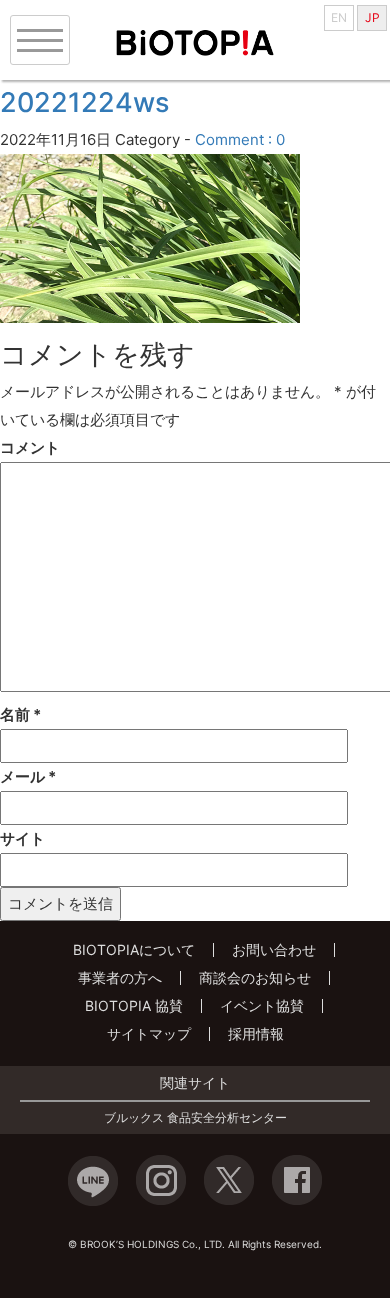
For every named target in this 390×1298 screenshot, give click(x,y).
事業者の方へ (120, 977)
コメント (30, 447)
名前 (20, 714)
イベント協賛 (262, 1005)
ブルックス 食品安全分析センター (195, 1118)
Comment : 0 (240, 139)
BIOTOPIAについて (134, 949)
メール (28, 776)
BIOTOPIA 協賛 (134, 1005)
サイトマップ (149, 1033)
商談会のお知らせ (255, 977)
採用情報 (256, 1033)
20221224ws (84, 102)
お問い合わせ (274, 949)
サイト (22, 838)
